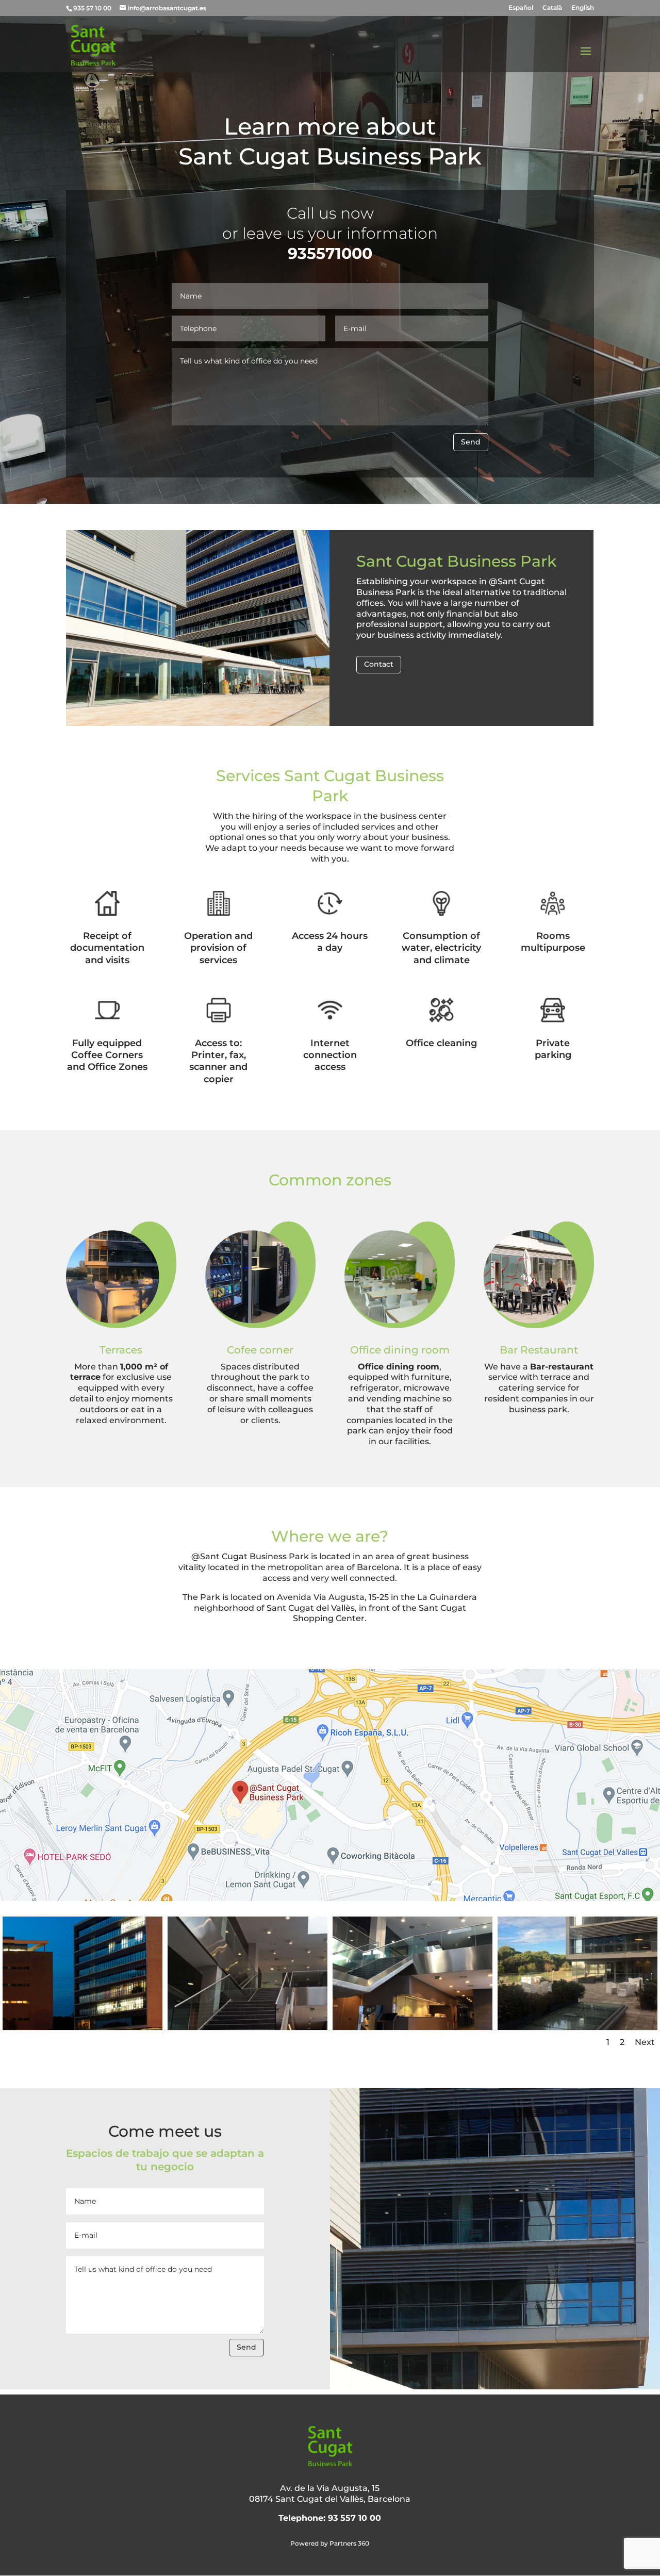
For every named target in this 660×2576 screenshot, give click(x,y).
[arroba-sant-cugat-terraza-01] (577, 2027)
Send (471, 442)
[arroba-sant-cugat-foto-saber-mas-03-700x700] (247, 2027)
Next (645, 2042)
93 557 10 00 (354, 2518)
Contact (379, 664)
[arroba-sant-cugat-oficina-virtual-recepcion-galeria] (412, 2027)
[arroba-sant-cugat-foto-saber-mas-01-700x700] (82, 2027)
